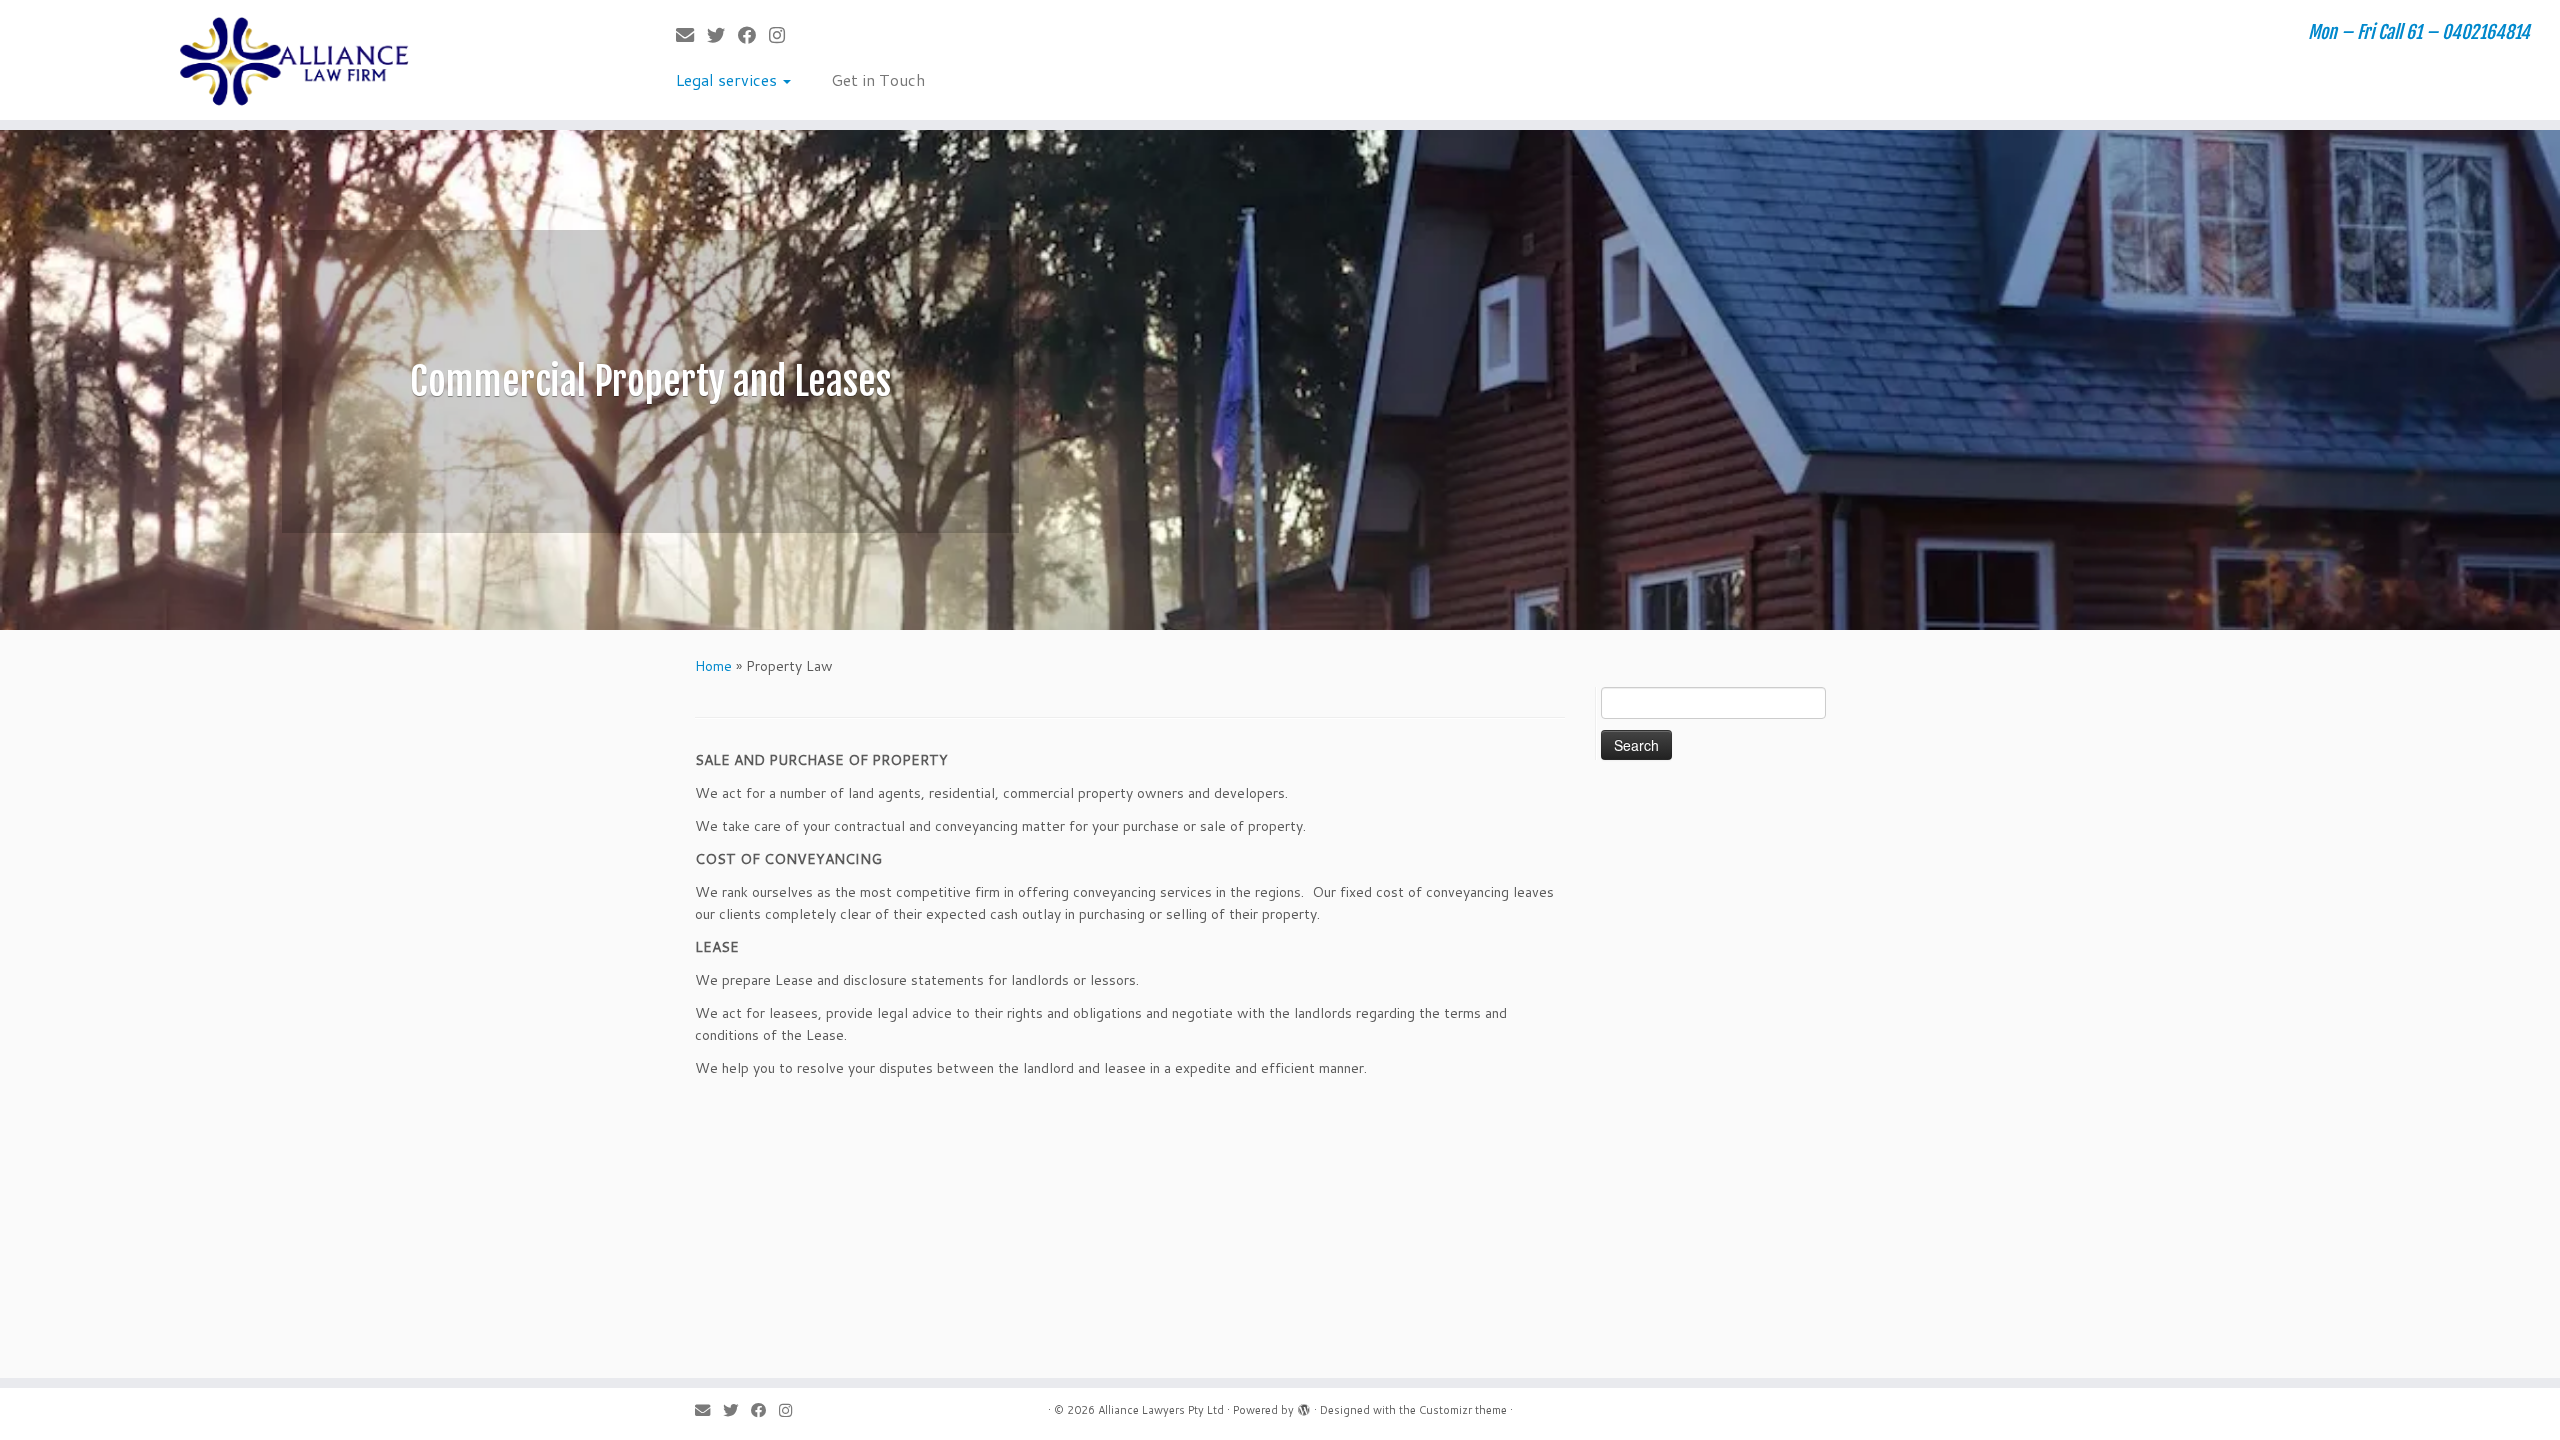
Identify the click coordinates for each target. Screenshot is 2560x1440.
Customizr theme (1463, 1410)
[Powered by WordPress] (1304, 1406)
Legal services (728, 79)
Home (713, 666)
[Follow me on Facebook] (753, 35)
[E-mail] (691, 35)
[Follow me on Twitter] (722, 35)
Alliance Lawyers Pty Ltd (1161, 1410)
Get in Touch (878, 79)
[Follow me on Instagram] (783, 35)
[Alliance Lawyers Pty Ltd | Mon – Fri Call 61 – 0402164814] (295, 60)
